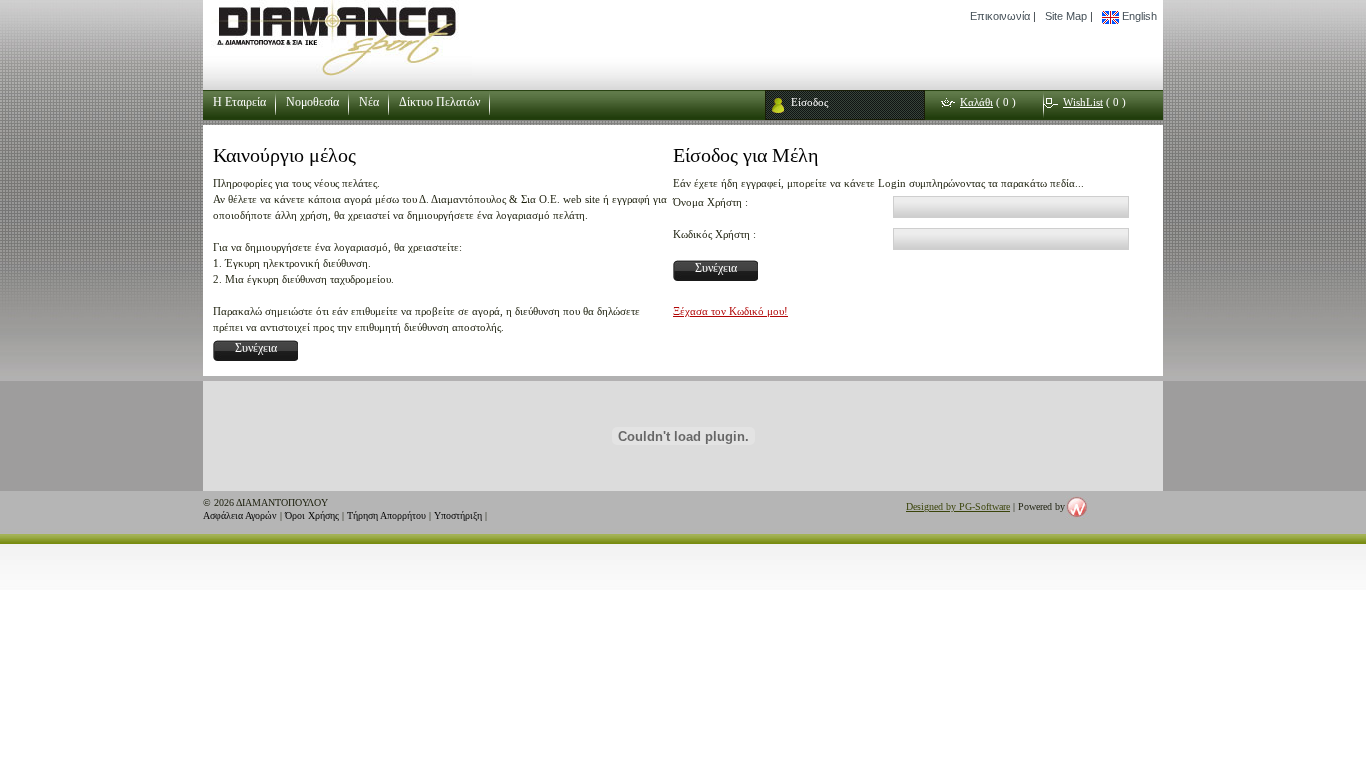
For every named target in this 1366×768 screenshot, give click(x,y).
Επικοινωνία (1000, 16)
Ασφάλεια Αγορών (240, 515)
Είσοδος (809, 102)
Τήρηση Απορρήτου (386, 515)
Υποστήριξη (458, 515)
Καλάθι (976, 102)
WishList (1083, 102)
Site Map (1066, 16)
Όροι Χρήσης (312, 515)
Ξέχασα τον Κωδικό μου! (730, 311)
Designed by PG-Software (958, 506)
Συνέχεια (256, 348)
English (1138, 16)
